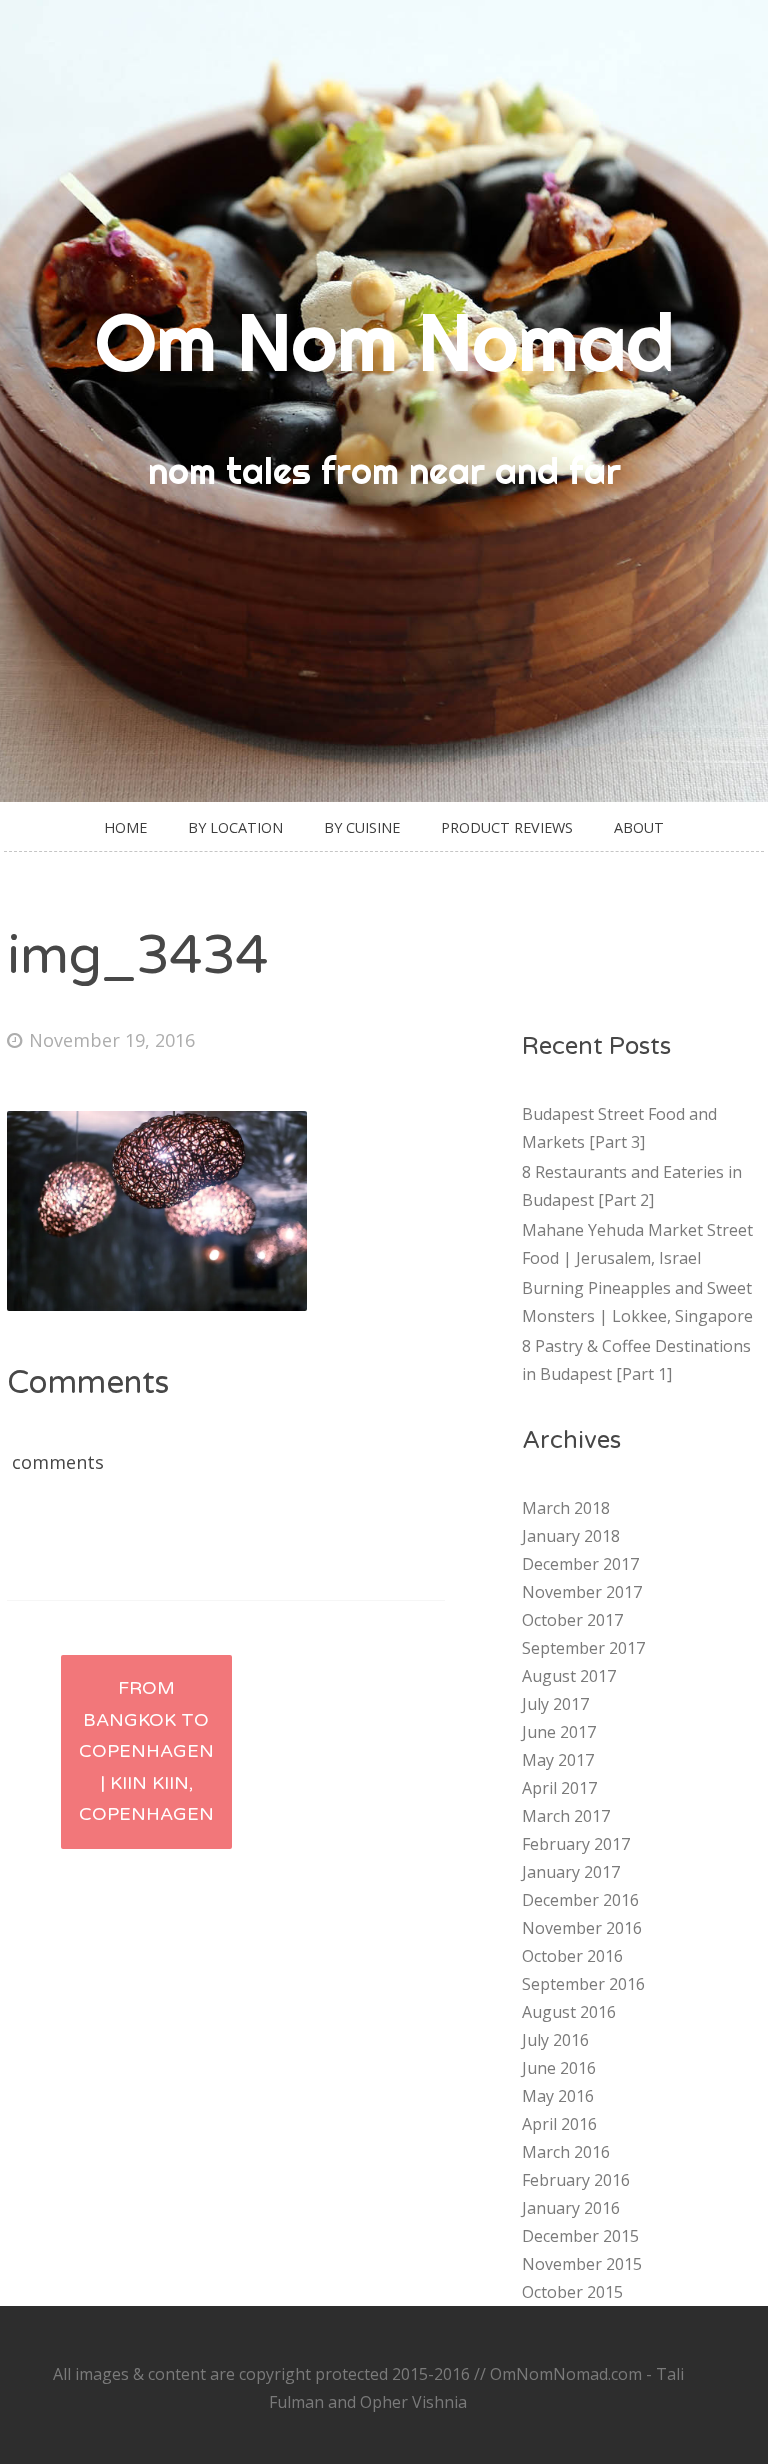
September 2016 (583, 1984)
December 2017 (580, 1564)
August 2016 (569, 2012)
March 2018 (566, 1508)
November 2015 (582, 2264)
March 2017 (566, 1816)
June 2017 (559, 1732)
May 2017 (558, 1760)
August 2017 (569, 1676)
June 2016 (559, 2068)
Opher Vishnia (413, 2402)
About (639, 827)
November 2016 (582, 1928)
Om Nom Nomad (384, 342)
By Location (235, 827)
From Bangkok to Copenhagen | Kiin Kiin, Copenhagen (146, 1751)
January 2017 (571, 1872)
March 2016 (566, 2152)
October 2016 (572, 1956)
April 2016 (559, 2124)
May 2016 (558, 2096)
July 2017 (555, 1704)
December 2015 (580, 2236)
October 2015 (572, 2292)
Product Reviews (507, 827)
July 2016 (555, 2040)
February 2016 (576, 2180)
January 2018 (571, 1536)
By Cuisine (362, 827)
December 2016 (580, 1900)
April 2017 (559, 1788)
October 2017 (572, 1620)
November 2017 (582, 1592)
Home (125, 827)
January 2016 (571, 2208)
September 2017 (583, 1648)
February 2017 (576, 1844)
